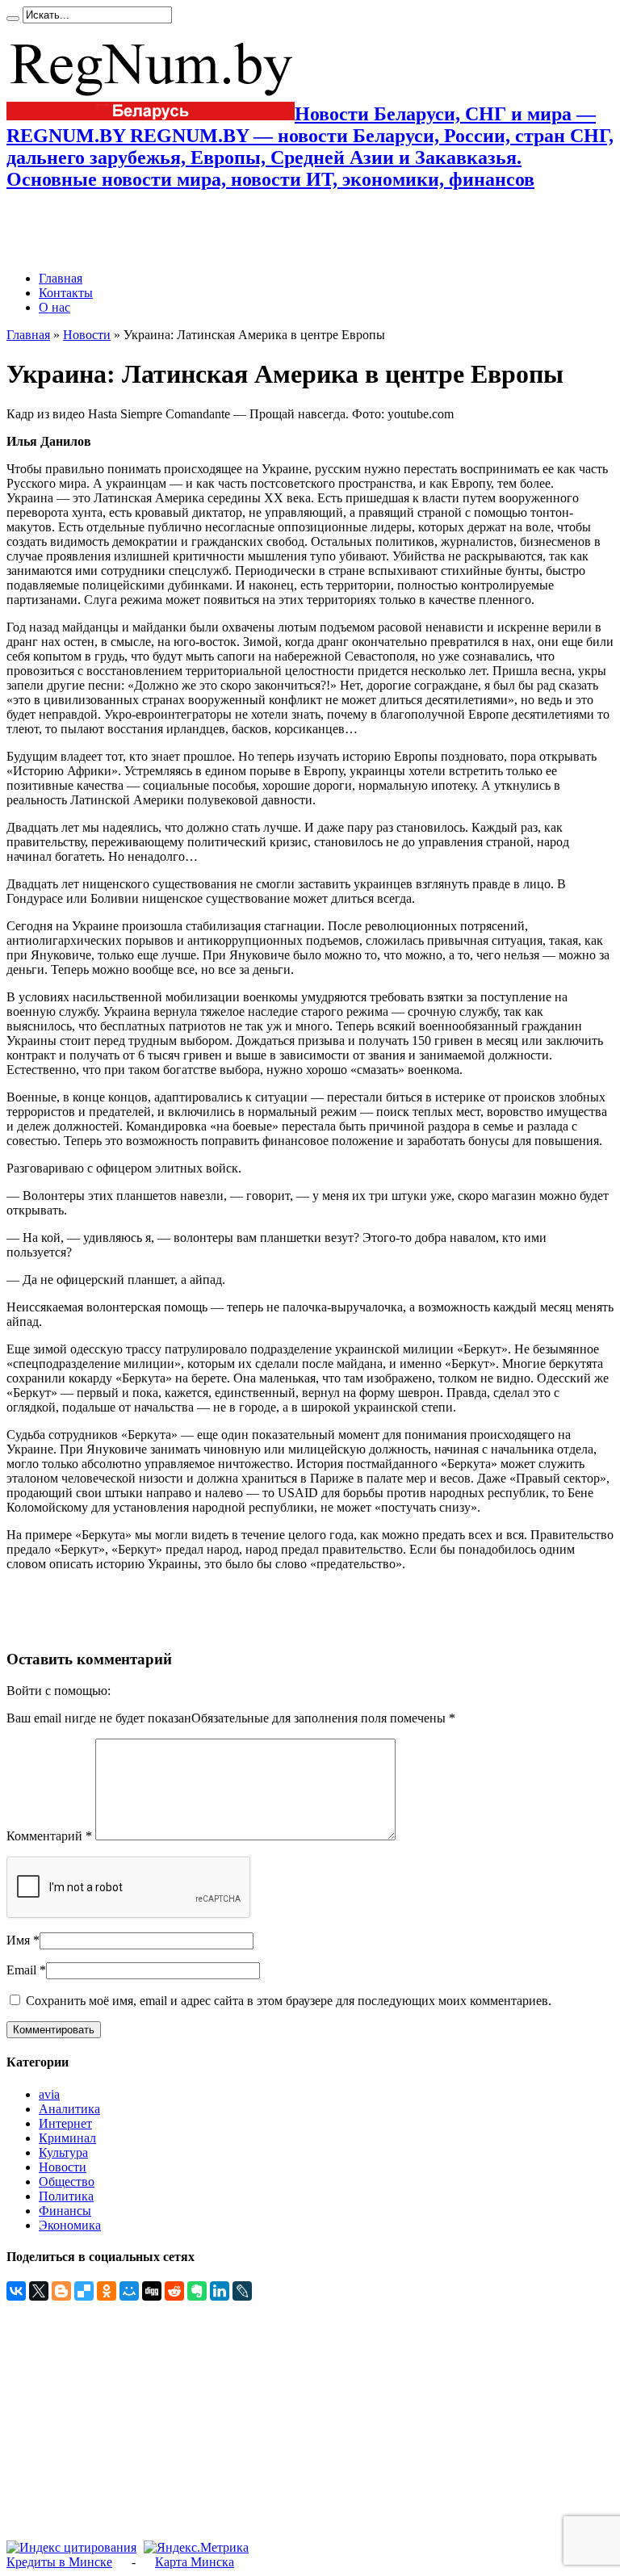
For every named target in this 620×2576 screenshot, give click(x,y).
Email (21, 1970)
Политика (66, 2196)
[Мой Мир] (129, 2291)
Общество (67, 2182)
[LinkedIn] (220, 2291)
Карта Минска (195, 2562)
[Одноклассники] (107, 2291)
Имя (18, 1940)
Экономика (70, 2225)
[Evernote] (197, 2291)
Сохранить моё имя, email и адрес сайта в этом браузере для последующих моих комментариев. (289, 2001)
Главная (61, 278)
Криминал (67, 2138)
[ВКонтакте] (16, 2291)
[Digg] (152, 2291)
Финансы (65, 2211)
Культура (63, 2152)
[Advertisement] (195, 231)
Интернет (65, 2123)
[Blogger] (61, 2291)
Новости (87, 335)
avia (49, 2094)
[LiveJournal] (242, 2291)
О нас (54, 307)
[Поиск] (13, 19)
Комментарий (49, 1836)
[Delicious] (84, 2291)
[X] (39, 2291)
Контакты (66, 293)
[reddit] (174, 2291)
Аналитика (69, 2109)
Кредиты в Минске (59, 2562)
